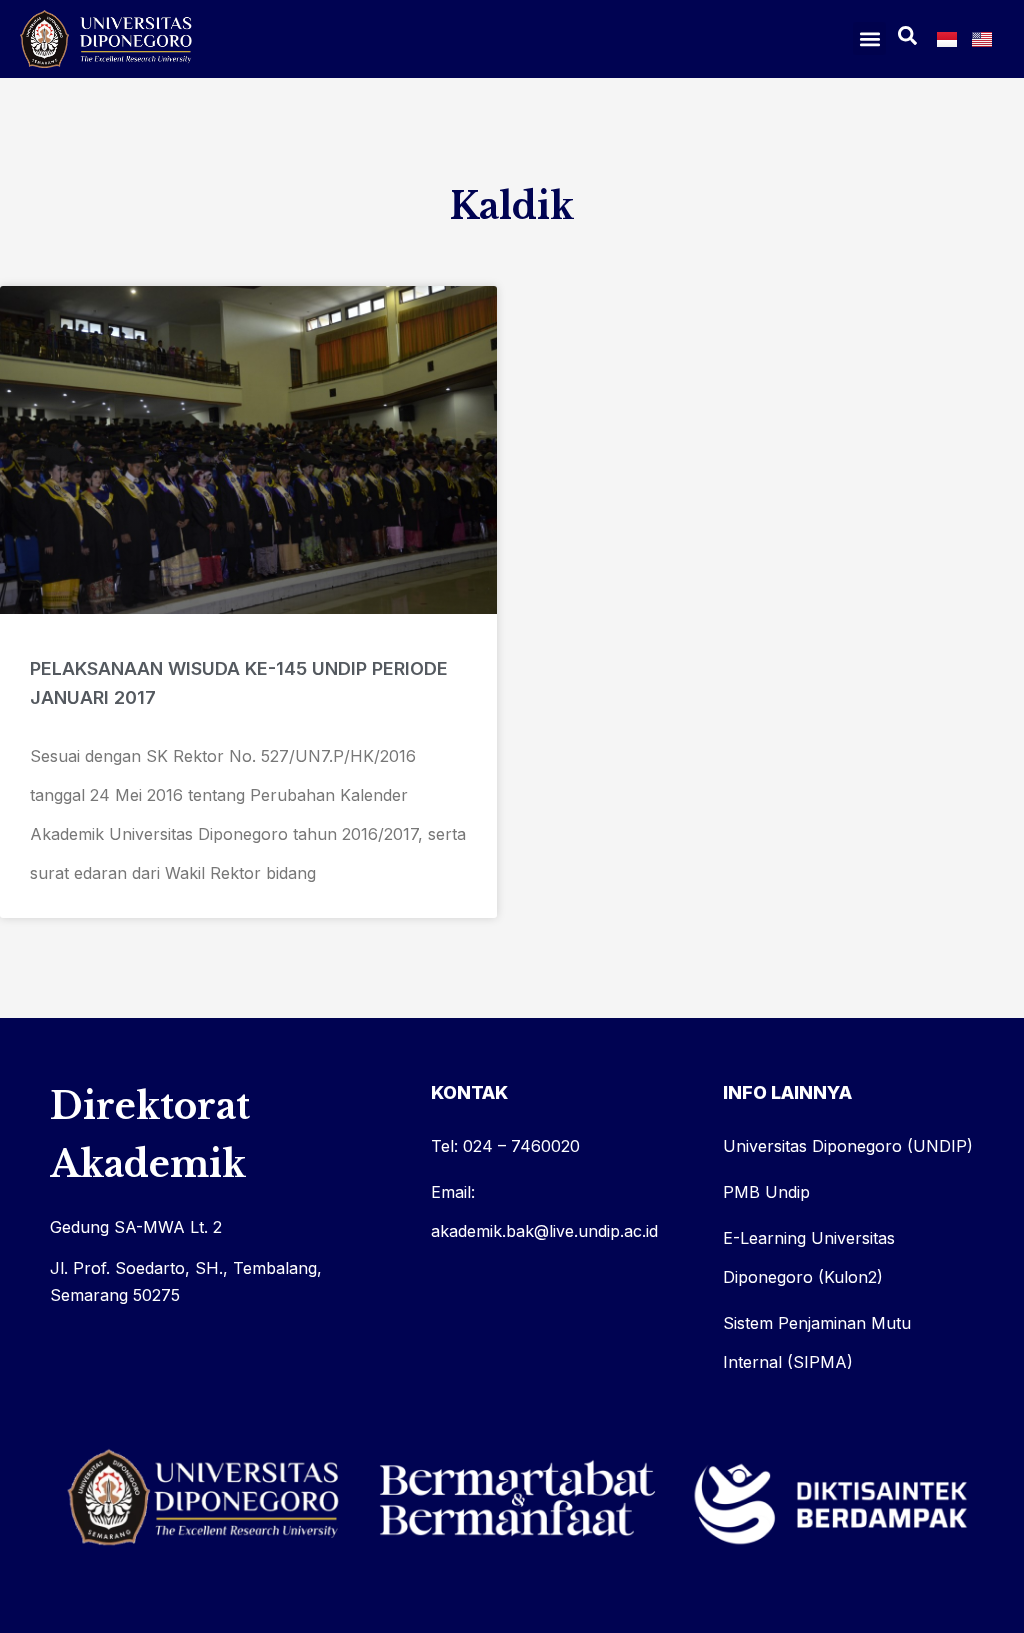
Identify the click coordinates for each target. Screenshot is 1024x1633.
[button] (869, 38)
